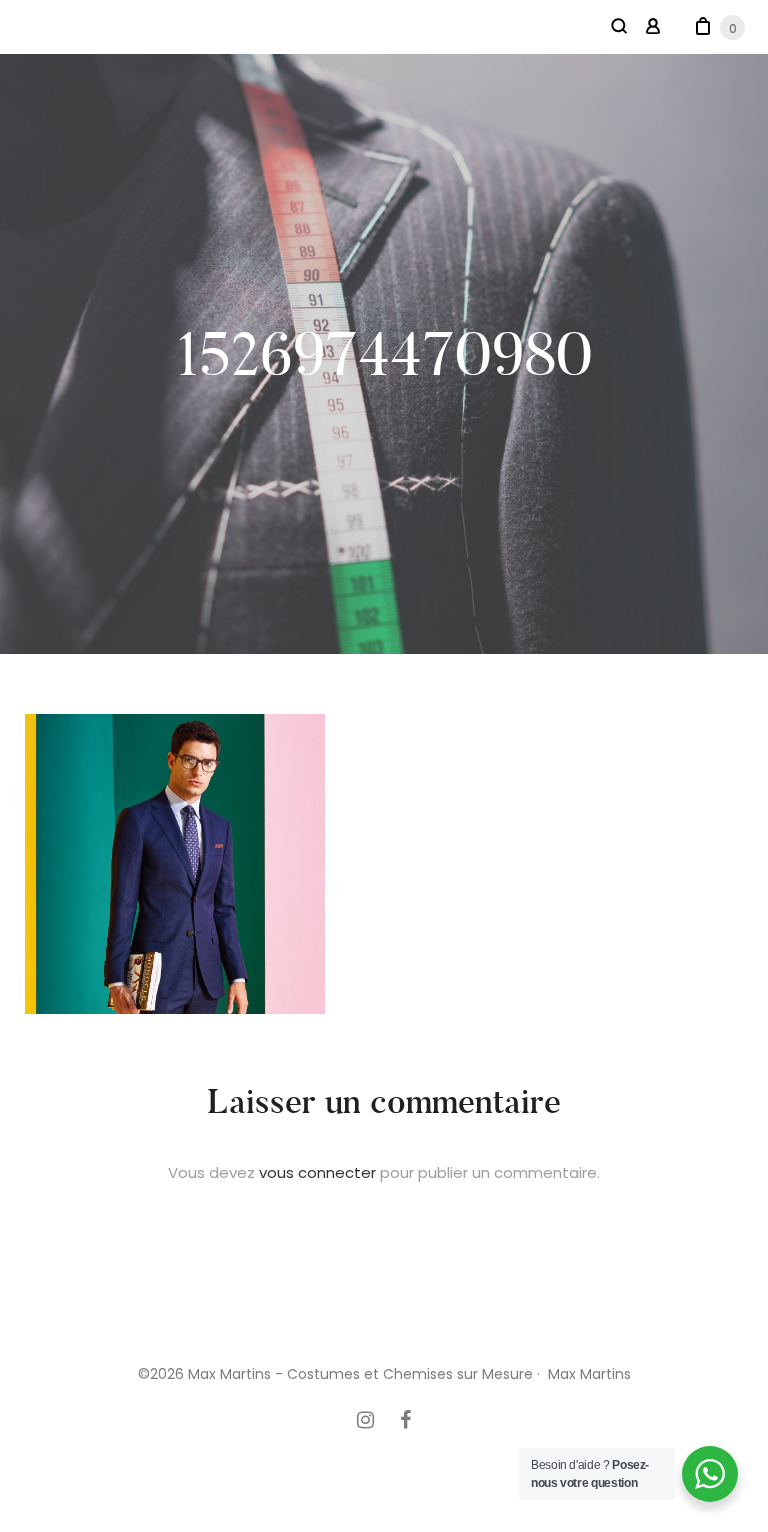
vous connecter (317, 1172)
